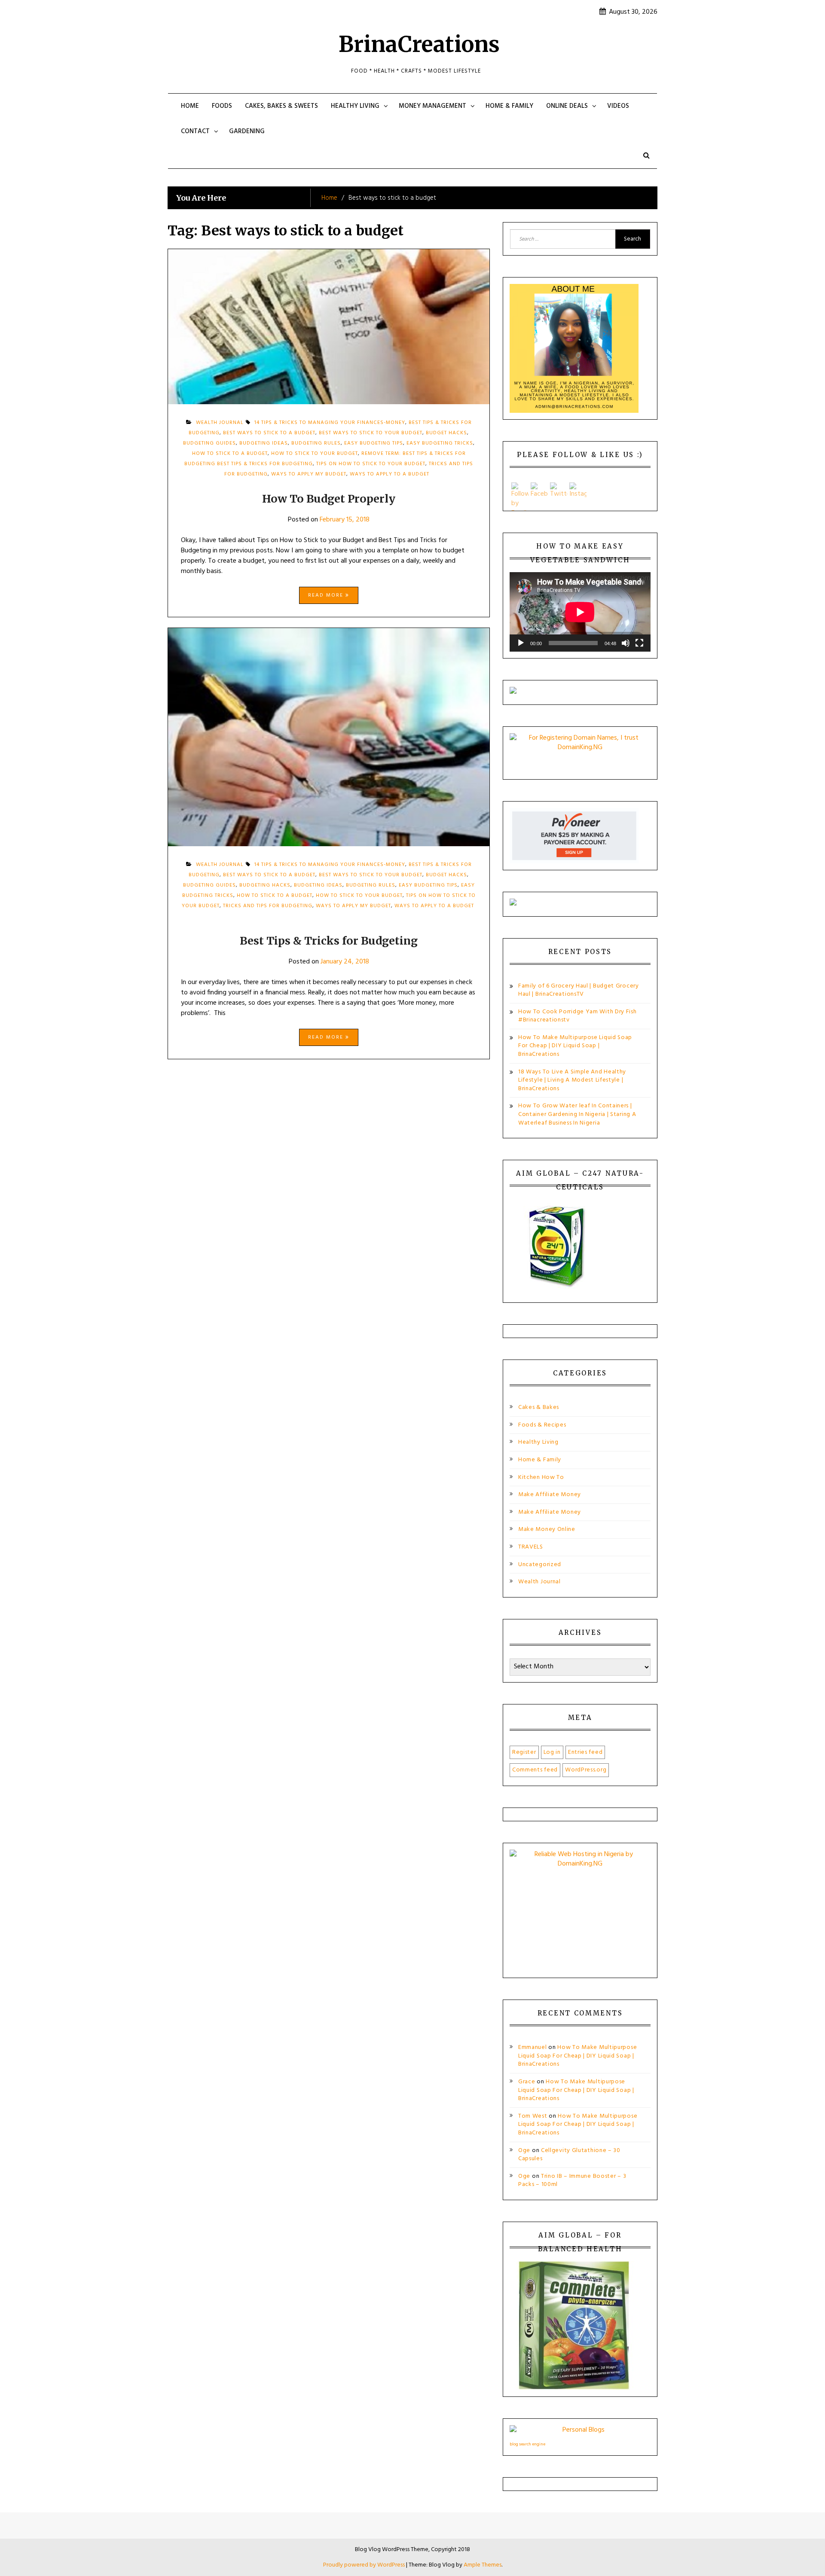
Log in (552, 1752)
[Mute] (626, 643)
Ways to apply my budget (309, 474)
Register (524, 1752)
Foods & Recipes (542, 1425)
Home (190, 106)
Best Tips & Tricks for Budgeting (329, 941)
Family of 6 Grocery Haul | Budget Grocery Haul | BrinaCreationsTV (579, 990)
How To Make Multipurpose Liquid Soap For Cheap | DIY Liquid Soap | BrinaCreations (575, 1046)
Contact (195, 131)
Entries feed (585, 1752)
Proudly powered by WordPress (365, 2565)
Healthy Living (355, 106)
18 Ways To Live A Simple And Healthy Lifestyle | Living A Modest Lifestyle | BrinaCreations (572, 1080)
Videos (618, 106)
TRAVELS (531, 1547)
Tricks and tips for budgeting (268, 906)
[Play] (521, 643)
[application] (580, 612)
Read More (327, 595)
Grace (527, 2082)
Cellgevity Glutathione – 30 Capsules (569, 2155)
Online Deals (567, 106)
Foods (222, 106)
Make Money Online (547, 1529)
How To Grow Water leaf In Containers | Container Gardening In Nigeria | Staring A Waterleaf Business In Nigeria (577, 1114)
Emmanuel (533, 2047)
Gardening (247, 131)
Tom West (533, 2116)
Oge (524, 2151)
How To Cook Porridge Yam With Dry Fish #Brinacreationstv (577, 1016)
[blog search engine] (580, 2432)
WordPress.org (586, 1770)
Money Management (432, 106)
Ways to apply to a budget (390, 474)
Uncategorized (540, 1565)
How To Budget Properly (329, 499)
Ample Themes (483, 2565)
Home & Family (509, 106)
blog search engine (527, 2444)
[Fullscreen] (639, 643)
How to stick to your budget (315, 454)
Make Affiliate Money (550, 1495)
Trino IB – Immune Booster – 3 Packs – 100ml (572, 2181)
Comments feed (535, 1770)
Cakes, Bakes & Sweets (281, 106)
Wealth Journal (539, 1582)
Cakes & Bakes (539, 1407)
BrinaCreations (419, 44)
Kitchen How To (541, 1477)
